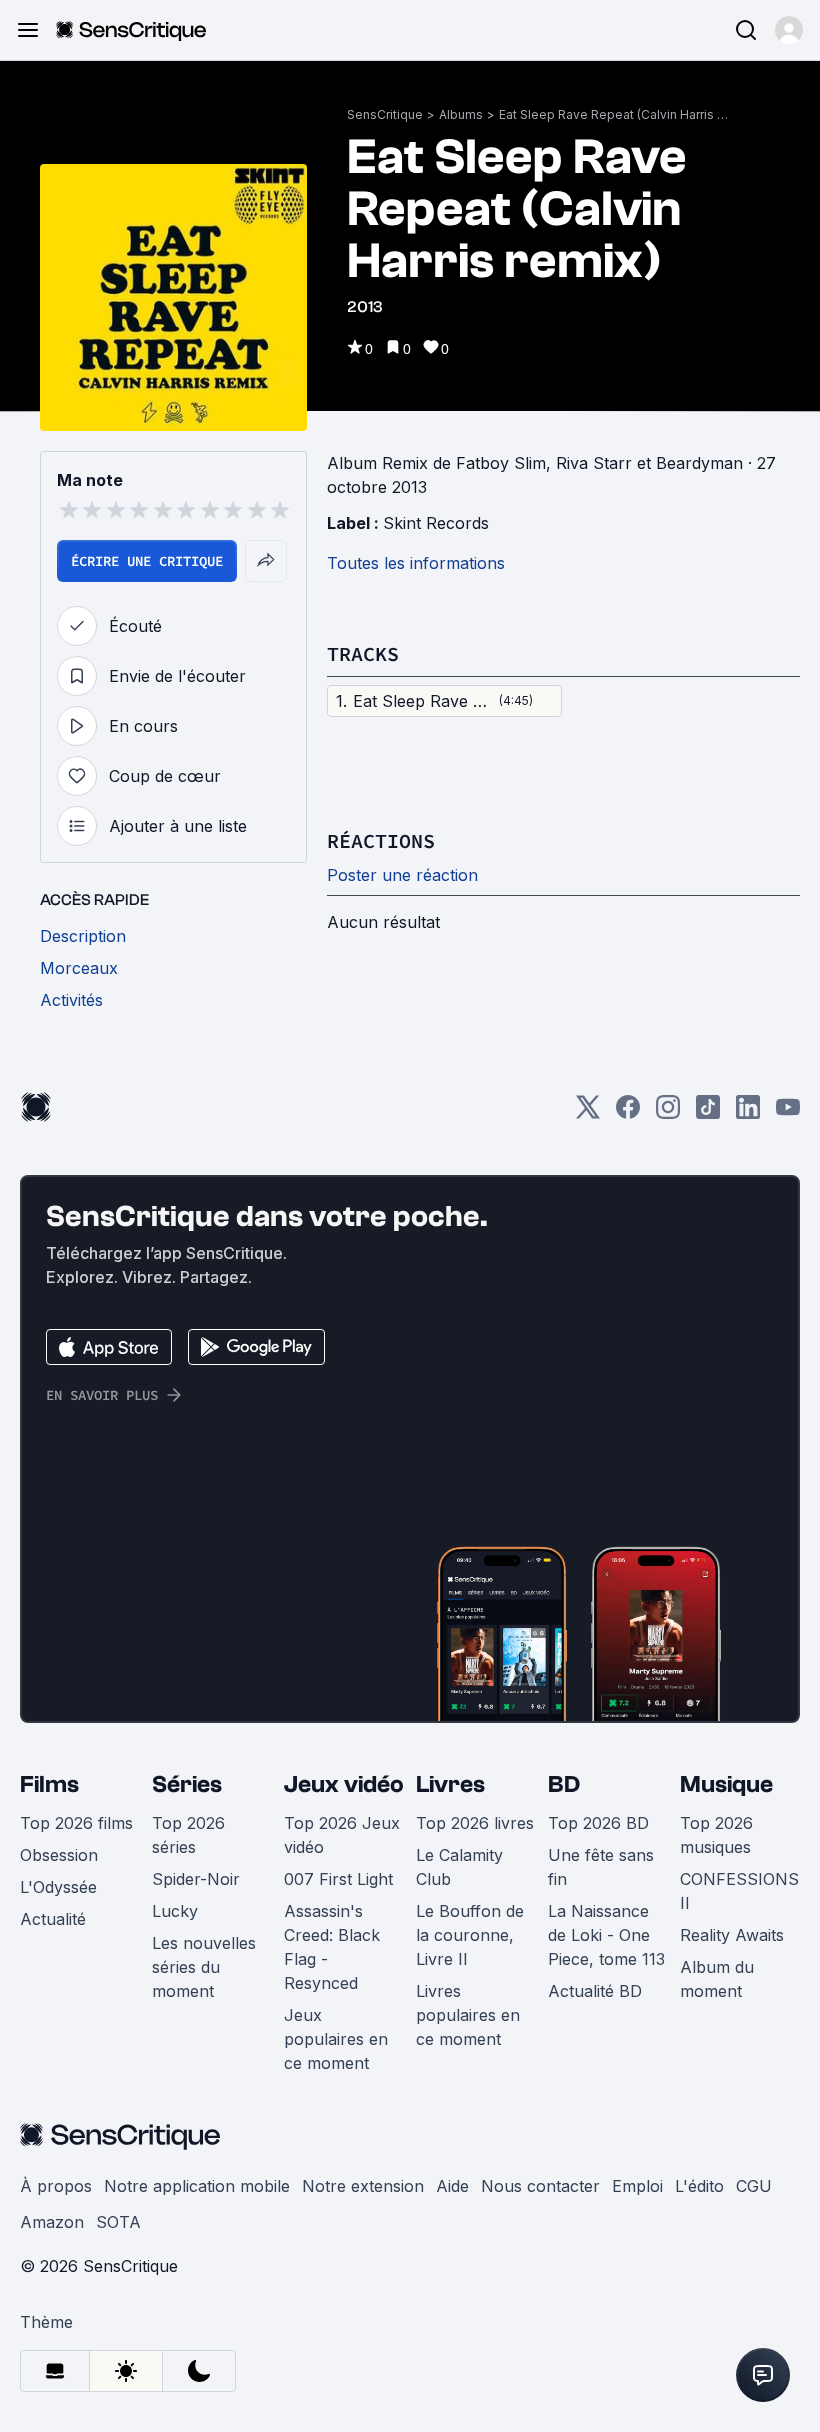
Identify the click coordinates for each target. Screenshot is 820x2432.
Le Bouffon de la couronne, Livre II (470, 1935)
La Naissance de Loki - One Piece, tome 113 (606, 1935)
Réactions (381, 840)
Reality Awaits (732, 1935)
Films (49, 1784)
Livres (450, 1784)
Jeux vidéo (344, 1784)
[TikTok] (708, 1113)
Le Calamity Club (459, 1867)
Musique (726, 1784)
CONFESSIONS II (739, 1891)
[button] (789, 30)
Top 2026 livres (475, 1823)
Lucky (175, 1911)
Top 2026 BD (598, 1823)
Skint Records (436, 523)
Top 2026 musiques (716, 1835)
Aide (452, 2186)
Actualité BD (595, 1991)
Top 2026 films (76, 1823)
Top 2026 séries (188, 1835)
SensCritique (385, 114)
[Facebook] (628, 1113)
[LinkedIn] (748, 1113)
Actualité (53, 1919)
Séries (187, 1784)
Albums (461, 114)
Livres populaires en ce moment (468, 2015)
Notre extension (363, 2186)
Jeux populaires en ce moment (336, 2039)
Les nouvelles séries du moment (204, 1967)
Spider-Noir (196, 1879)
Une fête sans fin (601, 1867)
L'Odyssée (58, 1887)
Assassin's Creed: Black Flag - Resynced (332, 1947)
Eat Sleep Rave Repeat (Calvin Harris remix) (614, 114)
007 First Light (338, 1879)
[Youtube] (788, 1113)
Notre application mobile (197, 2186)
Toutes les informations (416, 563)
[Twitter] (588, 1113)
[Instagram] (668, 1113)
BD (564, 1784)
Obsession (59, 1855)
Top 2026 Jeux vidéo (342, 1835)
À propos (56, 2186)
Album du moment (717, 1979)
